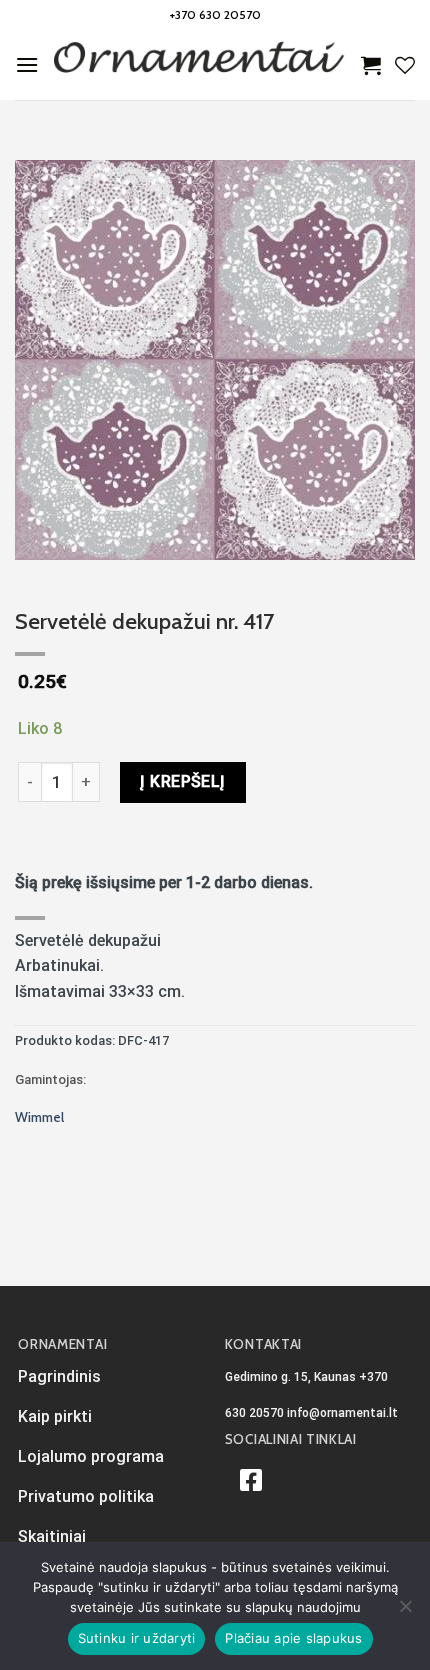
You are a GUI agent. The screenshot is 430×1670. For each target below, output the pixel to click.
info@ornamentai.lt (342, 1413)
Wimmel (39, 1117)
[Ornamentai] (200, 65)
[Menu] (27, 64)
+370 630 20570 (215, 14)
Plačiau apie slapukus (293, 1638)
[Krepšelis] (371, 65)
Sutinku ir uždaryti (137, 1638)
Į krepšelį (183, 781)
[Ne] (405, 1612)
